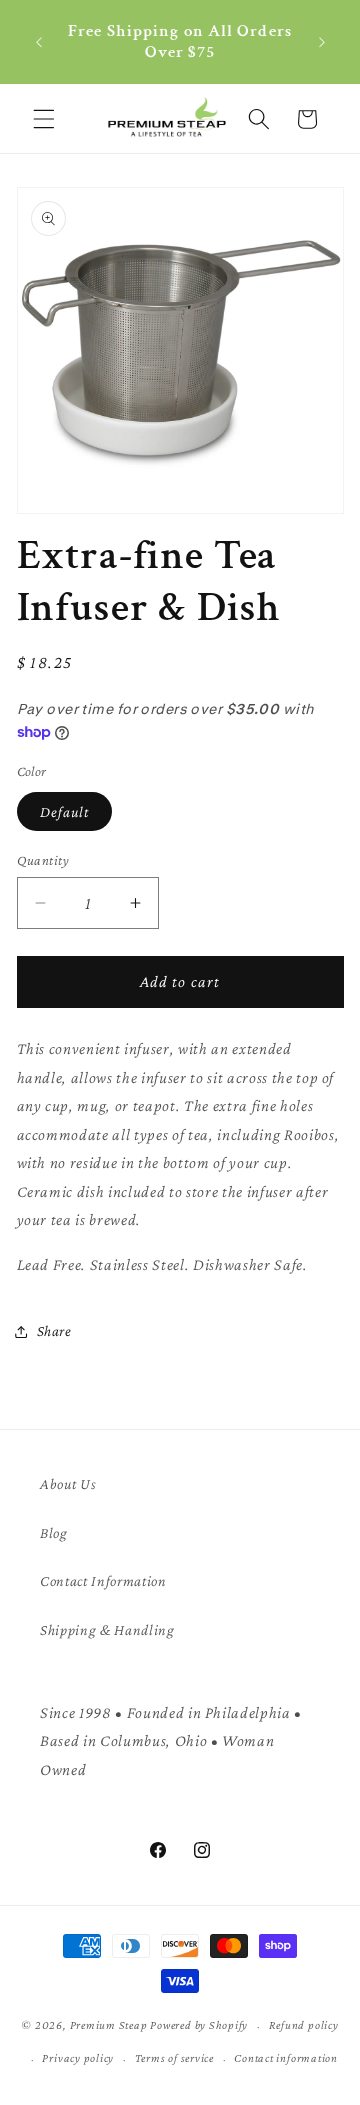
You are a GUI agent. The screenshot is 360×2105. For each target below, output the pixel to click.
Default (65, 811)
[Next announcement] (322, 42)
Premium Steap (109, 2026)
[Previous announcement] (39, 42)
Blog (54, 1532)
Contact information (286, 2058)
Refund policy (304, 2025)
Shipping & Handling (107, 1629)
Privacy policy (78, 2058)
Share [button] (54, 1330)
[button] (44, 119)
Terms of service (174, 2058)
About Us (68, 1483)
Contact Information (103, 1580)
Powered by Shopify (199, 2026)
